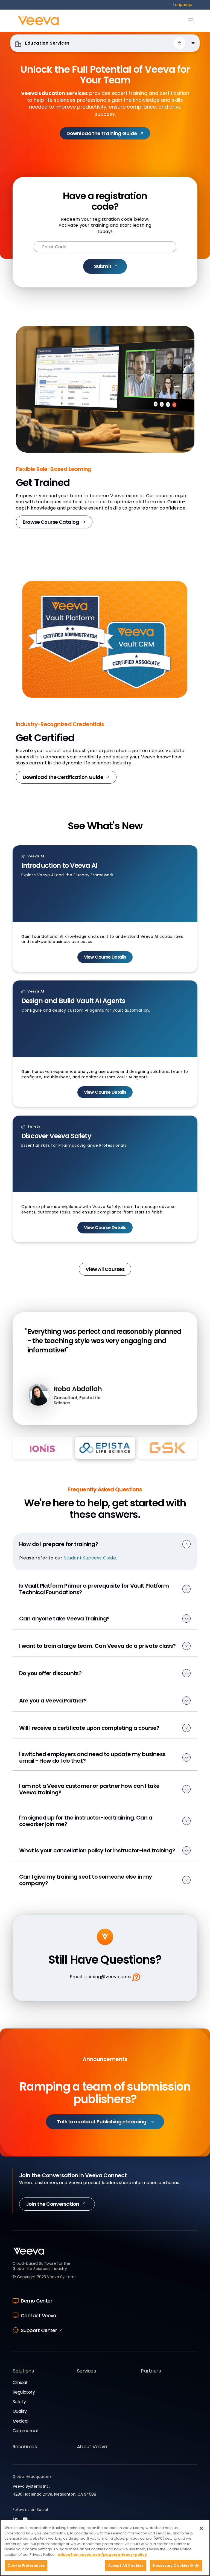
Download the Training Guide (102, 133)
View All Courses (105, 1269)
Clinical (20, 2383)
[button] (180, 43)
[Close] (201, 2528)
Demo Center (37, 2301)
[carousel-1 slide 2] (105, 1418)
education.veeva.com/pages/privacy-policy (102, 2555)
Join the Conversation (53, 2204)
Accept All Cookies (126, 2565)
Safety (19, 2402)
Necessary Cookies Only (176, 2565)
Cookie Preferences (26, 2565)
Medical (21, 2421)
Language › (184, 5)
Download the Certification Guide (63, 777)
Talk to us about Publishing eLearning (102, 2122)
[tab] (43, 1448)
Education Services (46, 43)
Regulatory (24, 2392)
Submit (103, 266)
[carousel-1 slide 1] (70, 1418)
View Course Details (105, 957)
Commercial (25, 2431)
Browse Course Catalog (51, 522)
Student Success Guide (90, 1558)
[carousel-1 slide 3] (140, 1418)
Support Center (39, 2330)
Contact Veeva (39, 2316)
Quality (20, 2411)
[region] (105, 2548)
